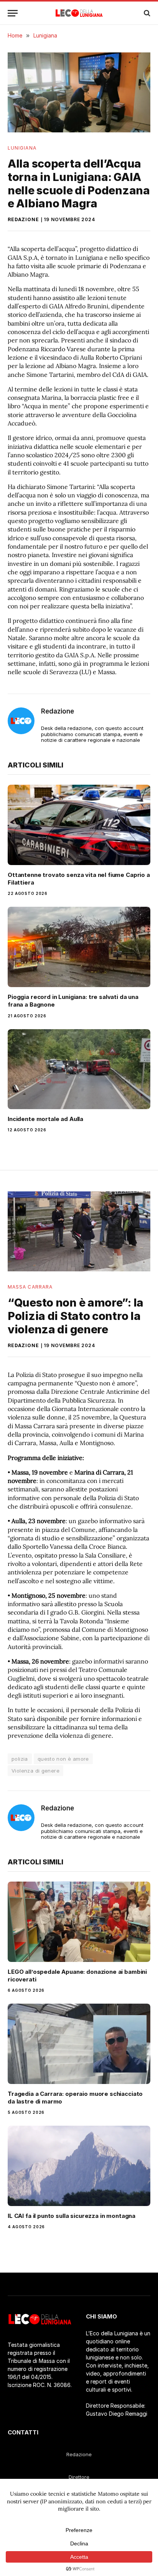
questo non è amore (63, 1759)
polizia (20, 1759)
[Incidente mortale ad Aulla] (79, 1069)
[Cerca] (146, 13)
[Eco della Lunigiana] (79, 13)
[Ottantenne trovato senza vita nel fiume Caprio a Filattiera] (79, 825)
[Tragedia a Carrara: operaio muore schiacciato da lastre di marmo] (79, 2044)
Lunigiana (22, 148)
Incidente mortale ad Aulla (45, 1119)
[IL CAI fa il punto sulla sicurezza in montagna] (79, 2166)
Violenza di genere (35, 1771)
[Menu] (13, 13)
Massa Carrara (30, 1287)
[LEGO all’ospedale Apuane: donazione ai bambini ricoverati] (79, 1922)
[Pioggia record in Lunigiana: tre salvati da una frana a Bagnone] (79, 947)
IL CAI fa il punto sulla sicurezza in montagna (72, 2216)
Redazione (23, 219)
